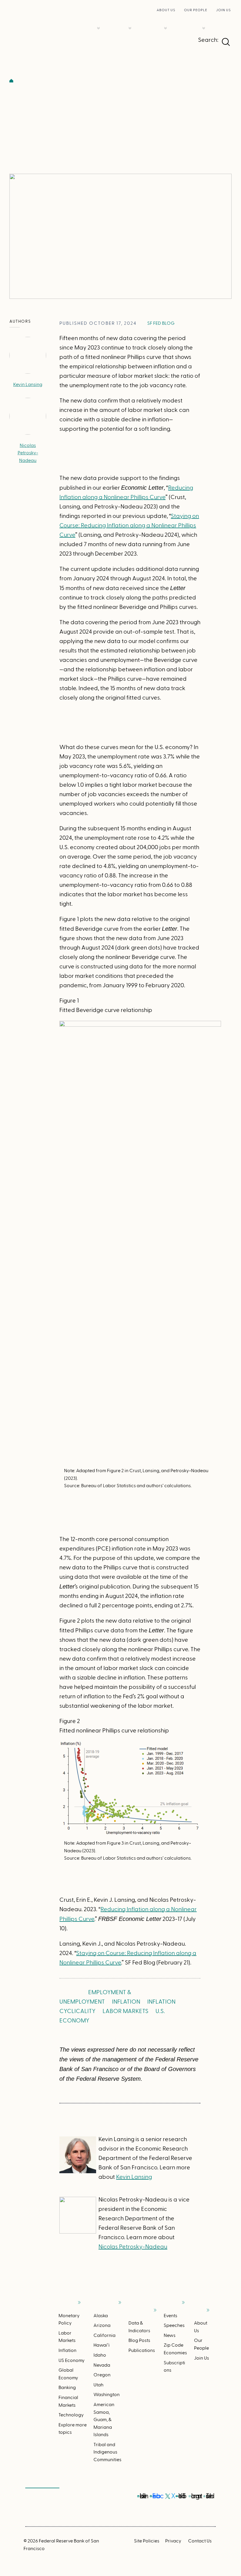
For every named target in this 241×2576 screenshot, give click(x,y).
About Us (166, 10)
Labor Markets (125, 2011)
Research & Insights (165, 19)
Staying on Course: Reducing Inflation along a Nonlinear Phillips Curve (129, 525)
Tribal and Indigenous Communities (107, 2452)
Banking (67, 2387)
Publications (142, 2342)
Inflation (126, 2001)
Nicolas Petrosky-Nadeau (28, 453)
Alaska (101, 2315)
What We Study (98, 19)
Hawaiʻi (102, 2345)
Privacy (173, 2540)
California (104, 2335)
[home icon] (11, 81)
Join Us (223, 10)
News (170, 2335)
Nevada (102, 2365)
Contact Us (200, 2540)
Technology (71, 2414)
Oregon (102, 2374)
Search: (208, 40)
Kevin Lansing (28, 384)
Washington (107, 2394)
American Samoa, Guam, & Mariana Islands (104, 2419)
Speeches (174, 2325)
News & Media (204, 19)
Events (170, 2315)
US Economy (72, 2360)
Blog (81, 81)
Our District (130, 19)
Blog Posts (139, 2333)
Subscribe (42, 2484)
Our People (196, 10)
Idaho (100, 2355)
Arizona (102, 2325)
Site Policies (147, 2540)
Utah (98, 2384)
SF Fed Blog (161, 323)
